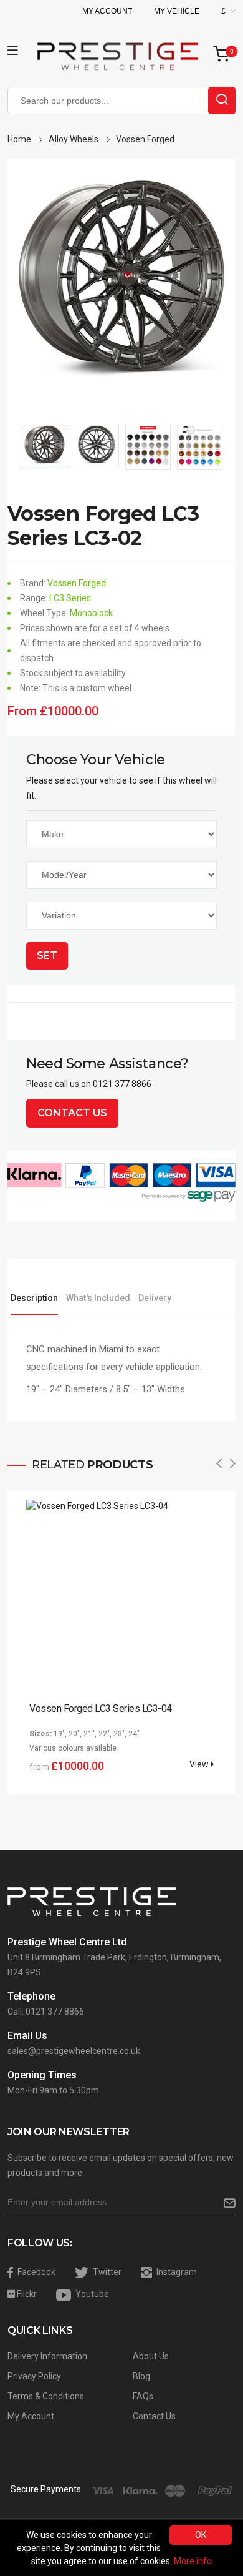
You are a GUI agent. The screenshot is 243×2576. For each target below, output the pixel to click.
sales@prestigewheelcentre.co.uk (74, 2051)
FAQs (143, 2396)
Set (47, 956)
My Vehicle (177, 11)
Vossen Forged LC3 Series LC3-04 (101, 1708)
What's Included (98, 1298)
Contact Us (72, 1113)
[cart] (224, 55)
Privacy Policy (34, 2376)
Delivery (155, 1298)
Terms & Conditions (46, 2396)
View (200, 1764)
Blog (141, 2376)
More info (193, 2561)
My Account (107, 11)
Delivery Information (47, 2356)
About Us (151, 2356)
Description (34, 1298)
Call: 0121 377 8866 (46, 2012)
